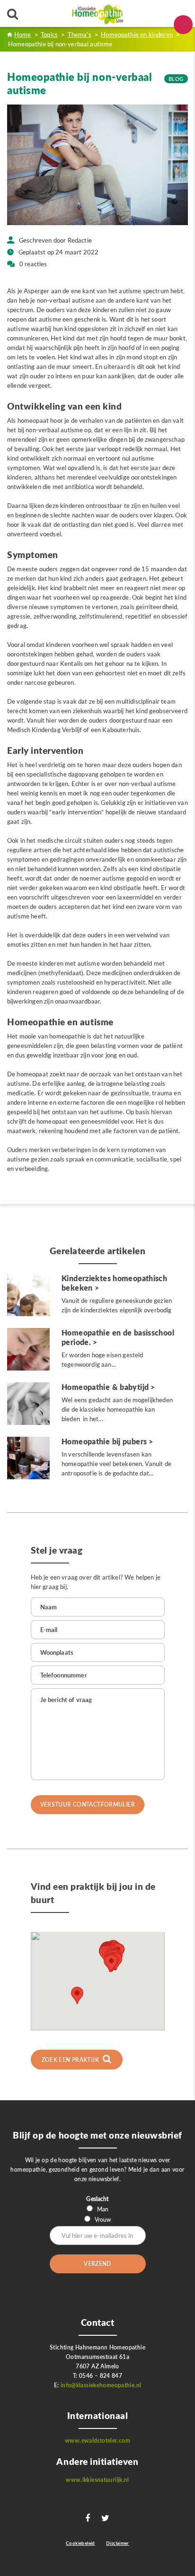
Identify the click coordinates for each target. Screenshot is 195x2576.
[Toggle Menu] (183, 25)
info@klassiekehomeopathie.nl (101, 2385)
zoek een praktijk (71, 2060)
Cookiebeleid (80, 2543)
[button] (111, 1963)
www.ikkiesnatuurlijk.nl (97, 2480)
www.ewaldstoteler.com (97, 2441)
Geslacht (97, 2199)
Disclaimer (118, 2543)
